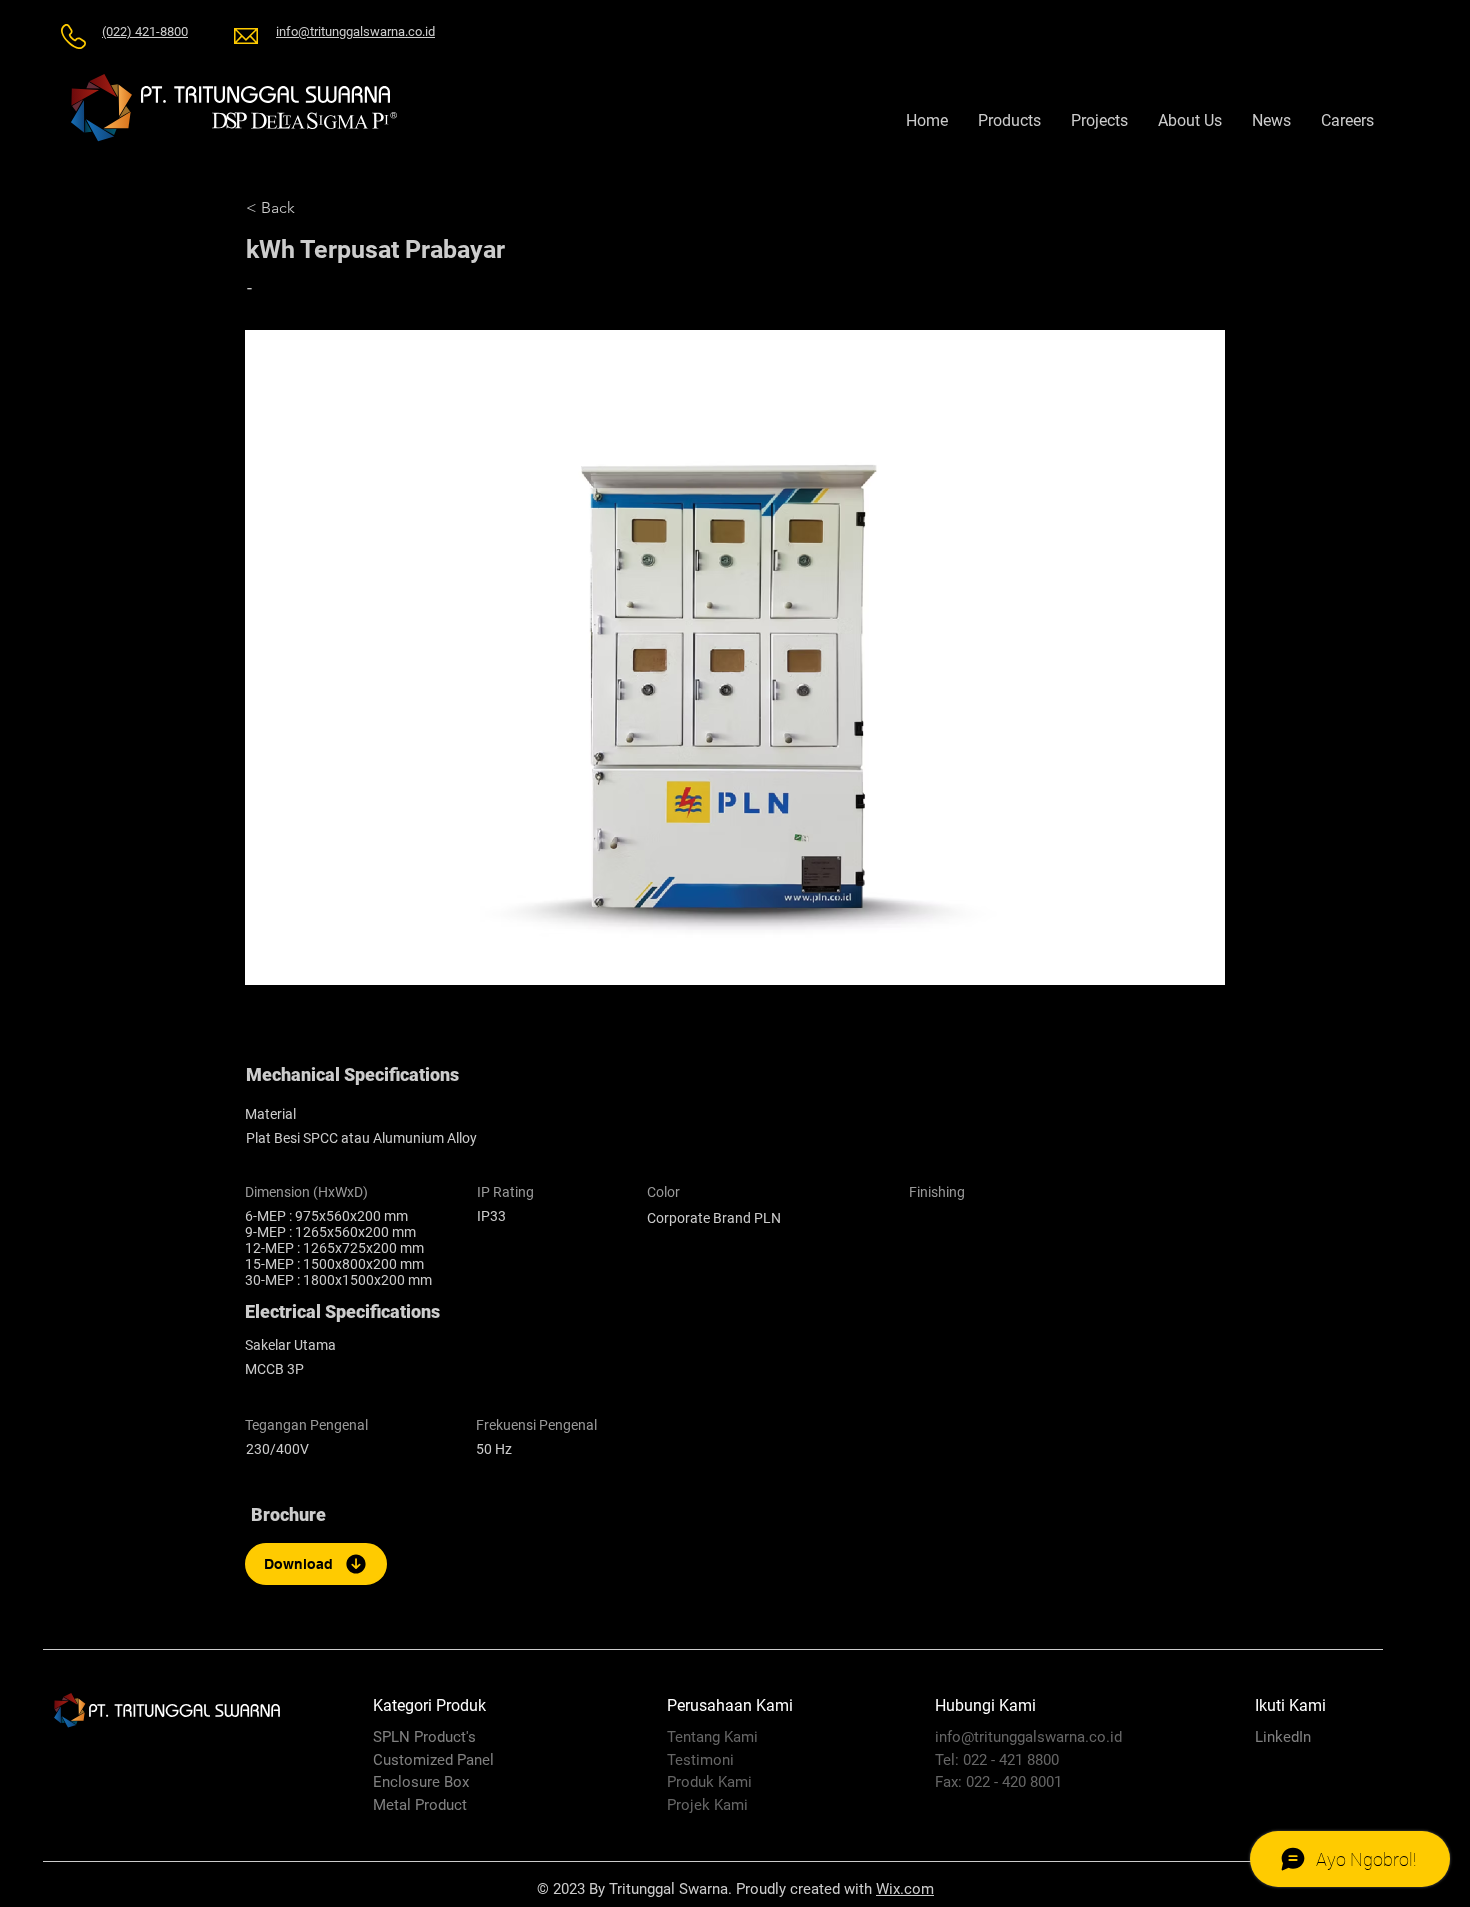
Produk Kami (709, 1782)
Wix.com (905, 1889)
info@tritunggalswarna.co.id (1028, 1737)
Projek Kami (707, 1805)
